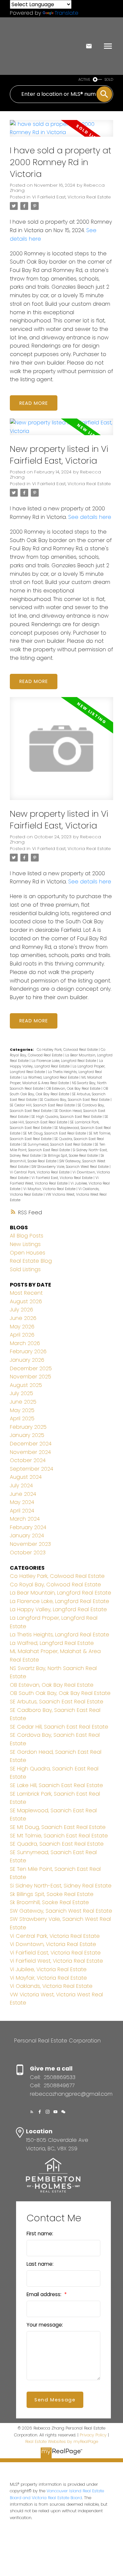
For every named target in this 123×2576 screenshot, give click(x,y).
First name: (40, 2234)
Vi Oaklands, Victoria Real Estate (51, 1986)
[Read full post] (61, 132)
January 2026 (27, 1360)
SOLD (109, 80)
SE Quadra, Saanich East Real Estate (57, 1844)
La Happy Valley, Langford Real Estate (58, 1609)
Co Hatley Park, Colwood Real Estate (68, 1050)
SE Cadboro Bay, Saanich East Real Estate (75, 1100)
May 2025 (22, 1410)
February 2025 (28, 1427)
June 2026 (23, 1318)
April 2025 (22, 1418)
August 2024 (26, 1477)
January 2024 (27, 1535)
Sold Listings (25, 1269)
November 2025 (31, 1377)
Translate (67, 13)
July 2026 (21, 1310)
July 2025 (21, 1393)
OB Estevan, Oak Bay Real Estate (74, 1089)
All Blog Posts (27, 1236)
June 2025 (23, 1402)
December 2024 (31, 1444)
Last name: (40, 2264)
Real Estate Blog (31, 1261)
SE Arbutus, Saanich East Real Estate (57, 1702)
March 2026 (25, 1343)
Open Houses (28, 1253)
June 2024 (23, 1494)
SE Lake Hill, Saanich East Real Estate (56, 1785)
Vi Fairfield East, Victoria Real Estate (72, 197)
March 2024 (25, 1519)
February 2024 (28, 1527)
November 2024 (30, 1452)
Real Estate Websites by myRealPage (62, 2441)
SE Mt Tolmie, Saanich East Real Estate (59, 1836)
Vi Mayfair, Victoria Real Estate (50, 1189)
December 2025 (31, 1368)
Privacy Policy (93, 2435)
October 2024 (28, 1460)
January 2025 (27, 1435)
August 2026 (26, 1301)
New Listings (25, 1244)
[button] (32, 2112)
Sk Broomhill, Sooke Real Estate (49, 1902)
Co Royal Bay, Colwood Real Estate (55, 1585)
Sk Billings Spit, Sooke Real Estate (71, 1156)
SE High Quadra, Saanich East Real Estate (67, 1117)
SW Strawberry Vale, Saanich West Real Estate (71, 1167)
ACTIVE (84, 80)
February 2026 (28, 1351)
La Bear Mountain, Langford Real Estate (61, 1593)
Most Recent (26, 1293)
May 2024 (22, 1502)
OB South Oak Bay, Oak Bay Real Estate (60, 1693)
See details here (90, 517)
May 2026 (22, 1327)
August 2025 (26, 1385)
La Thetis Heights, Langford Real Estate (60, 1635)
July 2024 (21, 1485)
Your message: (45, 2325)
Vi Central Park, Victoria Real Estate (40, 1172)
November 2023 (30, 1544)
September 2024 (31, 1469)
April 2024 (22, 1511)
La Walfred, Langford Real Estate (51, 1077)
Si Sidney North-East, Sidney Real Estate (61, 1886)
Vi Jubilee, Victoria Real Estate (48, 1969)
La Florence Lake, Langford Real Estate (64, 1061)
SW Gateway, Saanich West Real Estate (61, 1911)
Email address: (45, 2294)
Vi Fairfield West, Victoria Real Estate (56, 1961)
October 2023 (28, 1552)
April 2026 (22, 1335)
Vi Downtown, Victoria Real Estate (53, 1944)
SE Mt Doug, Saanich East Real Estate (55, 1133)
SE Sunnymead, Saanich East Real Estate (58, 1144)
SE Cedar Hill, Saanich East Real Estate (43, 1105)
